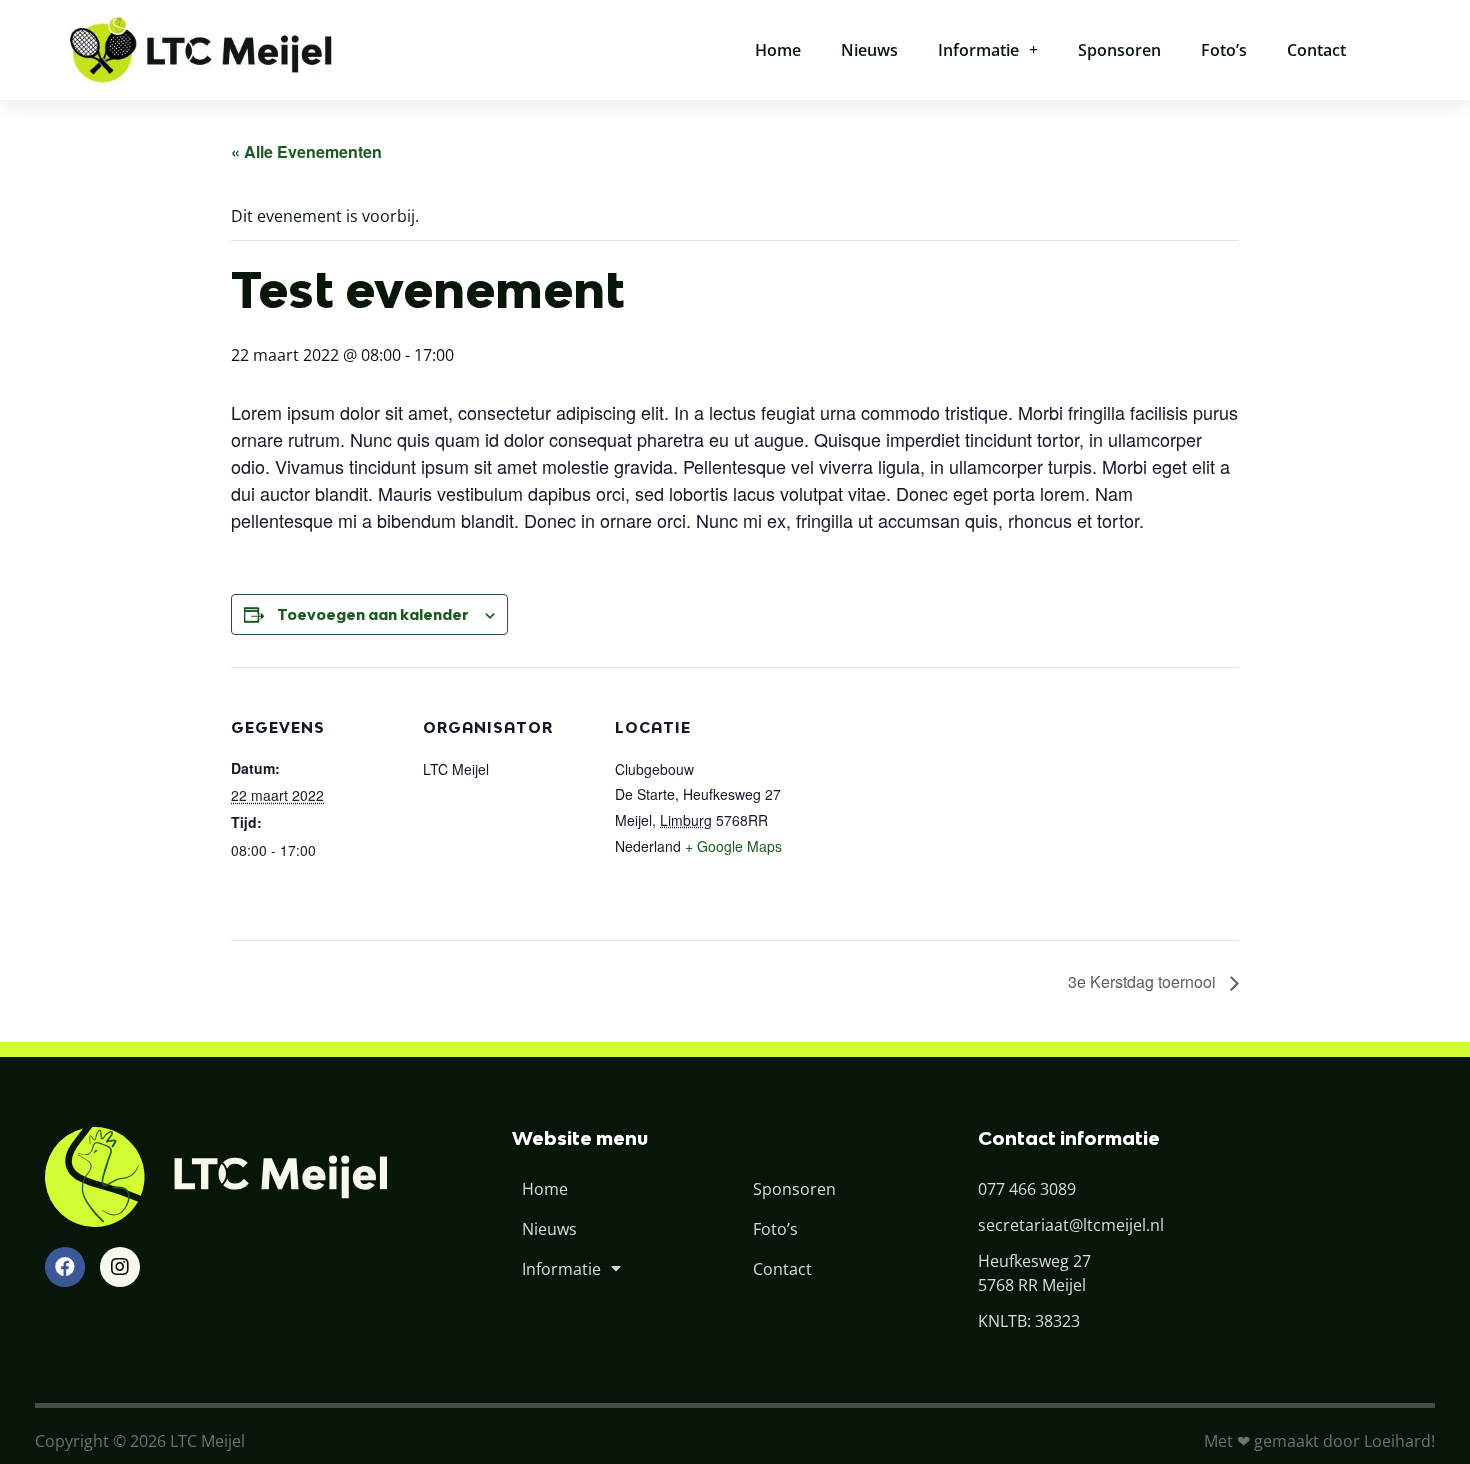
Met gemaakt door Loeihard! (1319, 1441)
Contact (1316, 50)
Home (778, 50)
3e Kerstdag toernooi (1144, 981)
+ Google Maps (733, 846)
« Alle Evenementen (306, 151)
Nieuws (869, 50)
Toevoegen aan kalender (373, 614)
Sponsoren (1119, 50)
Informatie (978, 50)
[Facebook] (65, 1267)
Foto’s (1224, 50)
